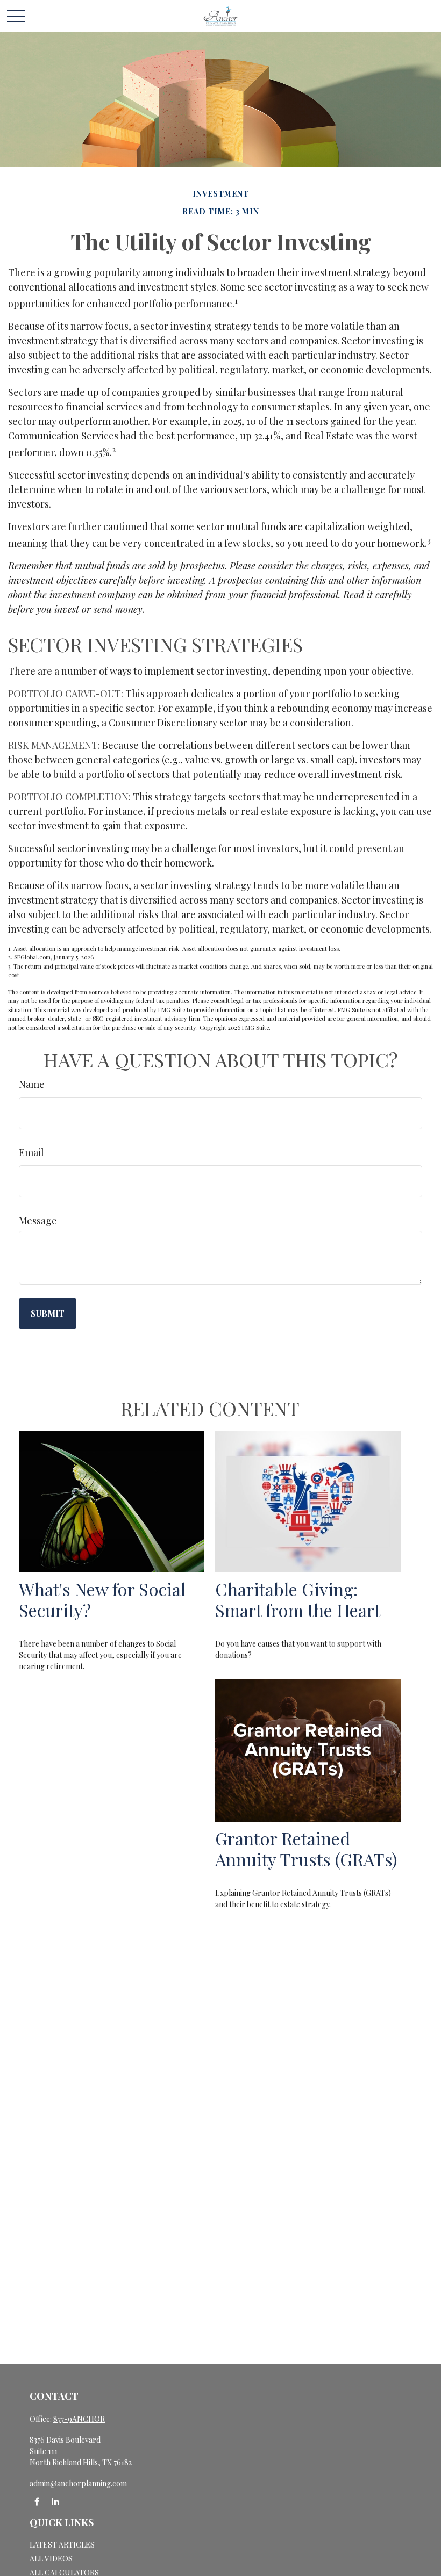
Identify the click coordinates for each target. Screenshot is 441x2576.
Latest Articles (62, 2545)
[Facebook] (37, 2502)
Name (32, 1084)
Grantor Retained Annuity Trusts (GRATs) (306, 1849)
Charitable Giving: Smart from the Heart (298, 1599)
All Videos (51, 2559)
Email (31, 1152)
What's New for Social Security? (102, 1599)
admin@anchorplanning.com (78, 2483)
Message (38, 1221)
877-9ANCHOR (79, 2419)
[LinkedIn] (55, 2502)
